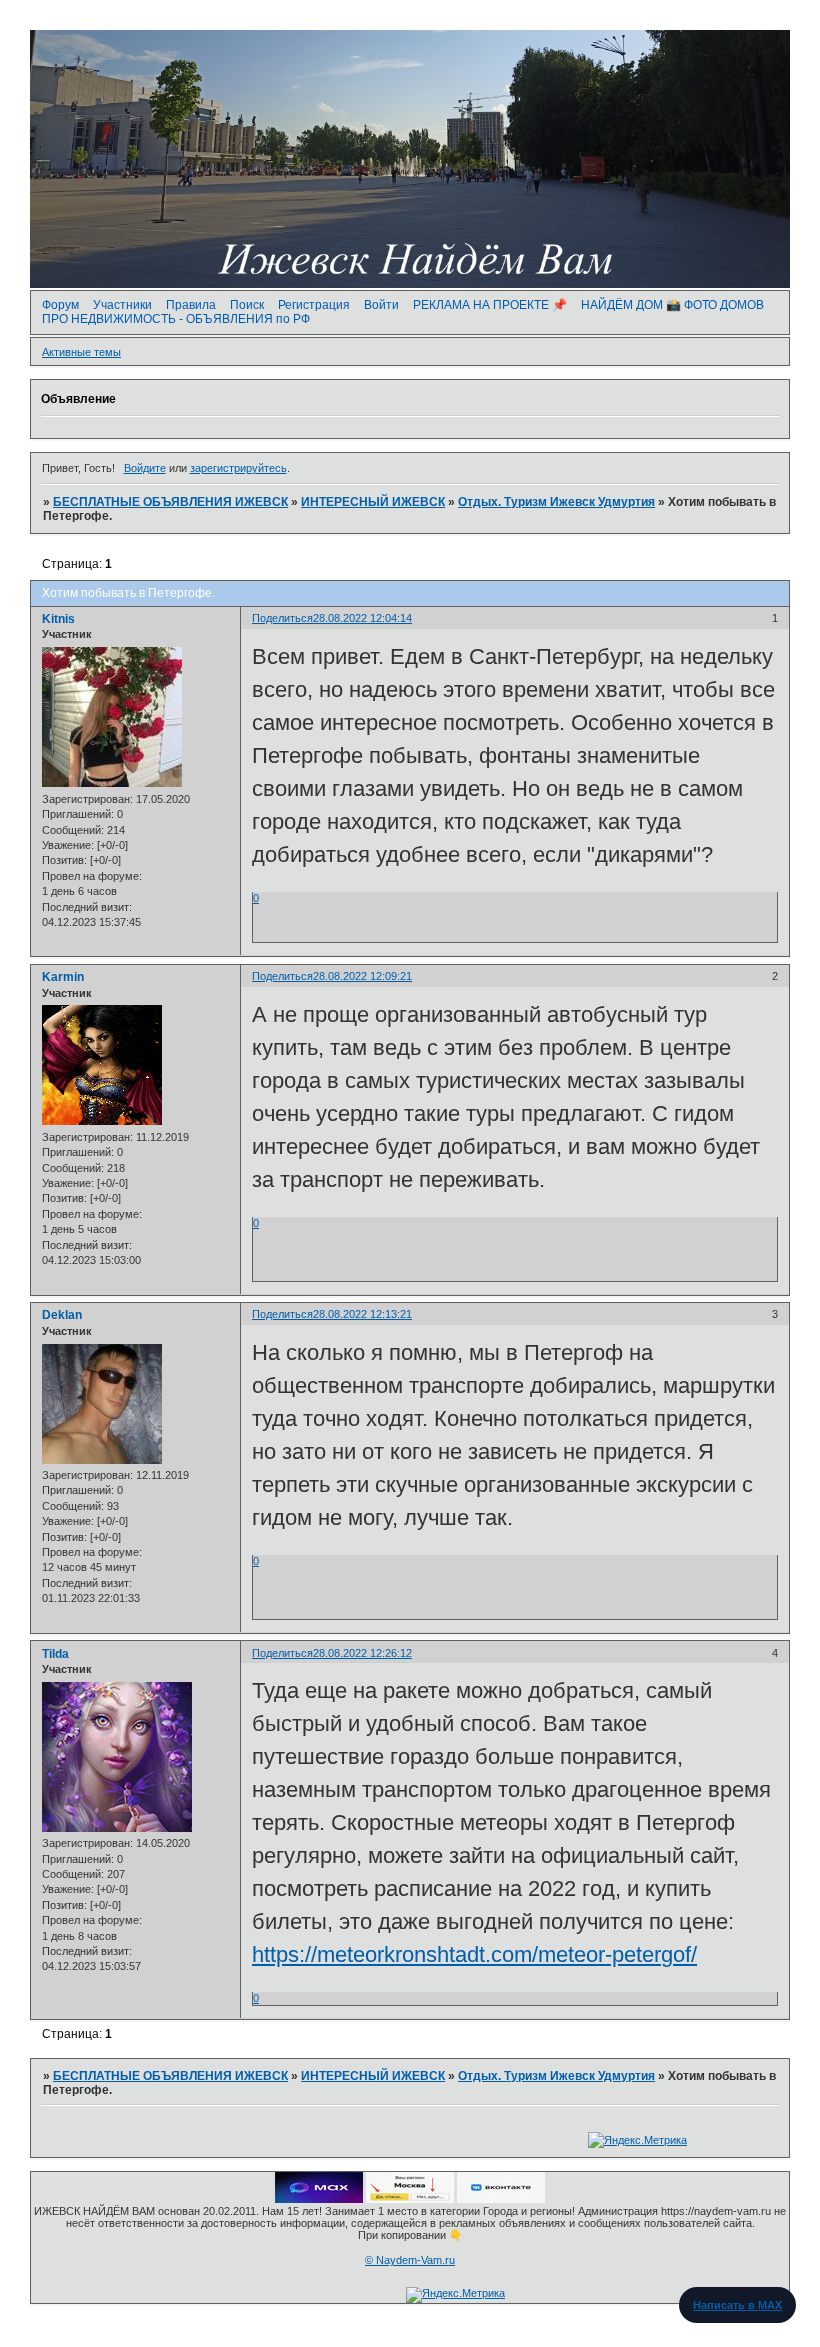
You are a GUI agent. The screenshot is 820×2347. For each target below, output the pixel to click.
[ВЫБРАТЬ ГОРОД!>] (410, 2199)
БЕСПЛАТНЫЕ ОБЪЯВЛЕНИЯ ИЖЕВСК (170, 502)
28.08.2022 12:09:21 (362, 976)
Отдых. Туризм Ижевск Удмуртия (556, 502)
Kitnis (58, 619)
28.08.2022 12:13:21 (362, 1314)
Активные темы (81, 352)
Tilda (55, 1654)
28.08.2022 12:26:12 (362, 1653)
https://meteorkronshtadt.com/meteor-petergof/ (474, 1954)
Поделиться (282, 618)
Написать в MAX (737, 2305)
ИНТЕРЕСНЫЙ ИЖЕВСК (373, 502)
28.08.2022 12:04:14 (362, 618)
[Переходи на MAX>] (319, 2199)
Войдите (145, 468)
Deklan (62, 1315)
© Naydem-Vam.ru (410, 2260)
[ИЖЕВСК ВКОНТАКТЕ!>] (501, 2199)
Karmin (63, 977)
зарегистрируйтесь (238, 468)
